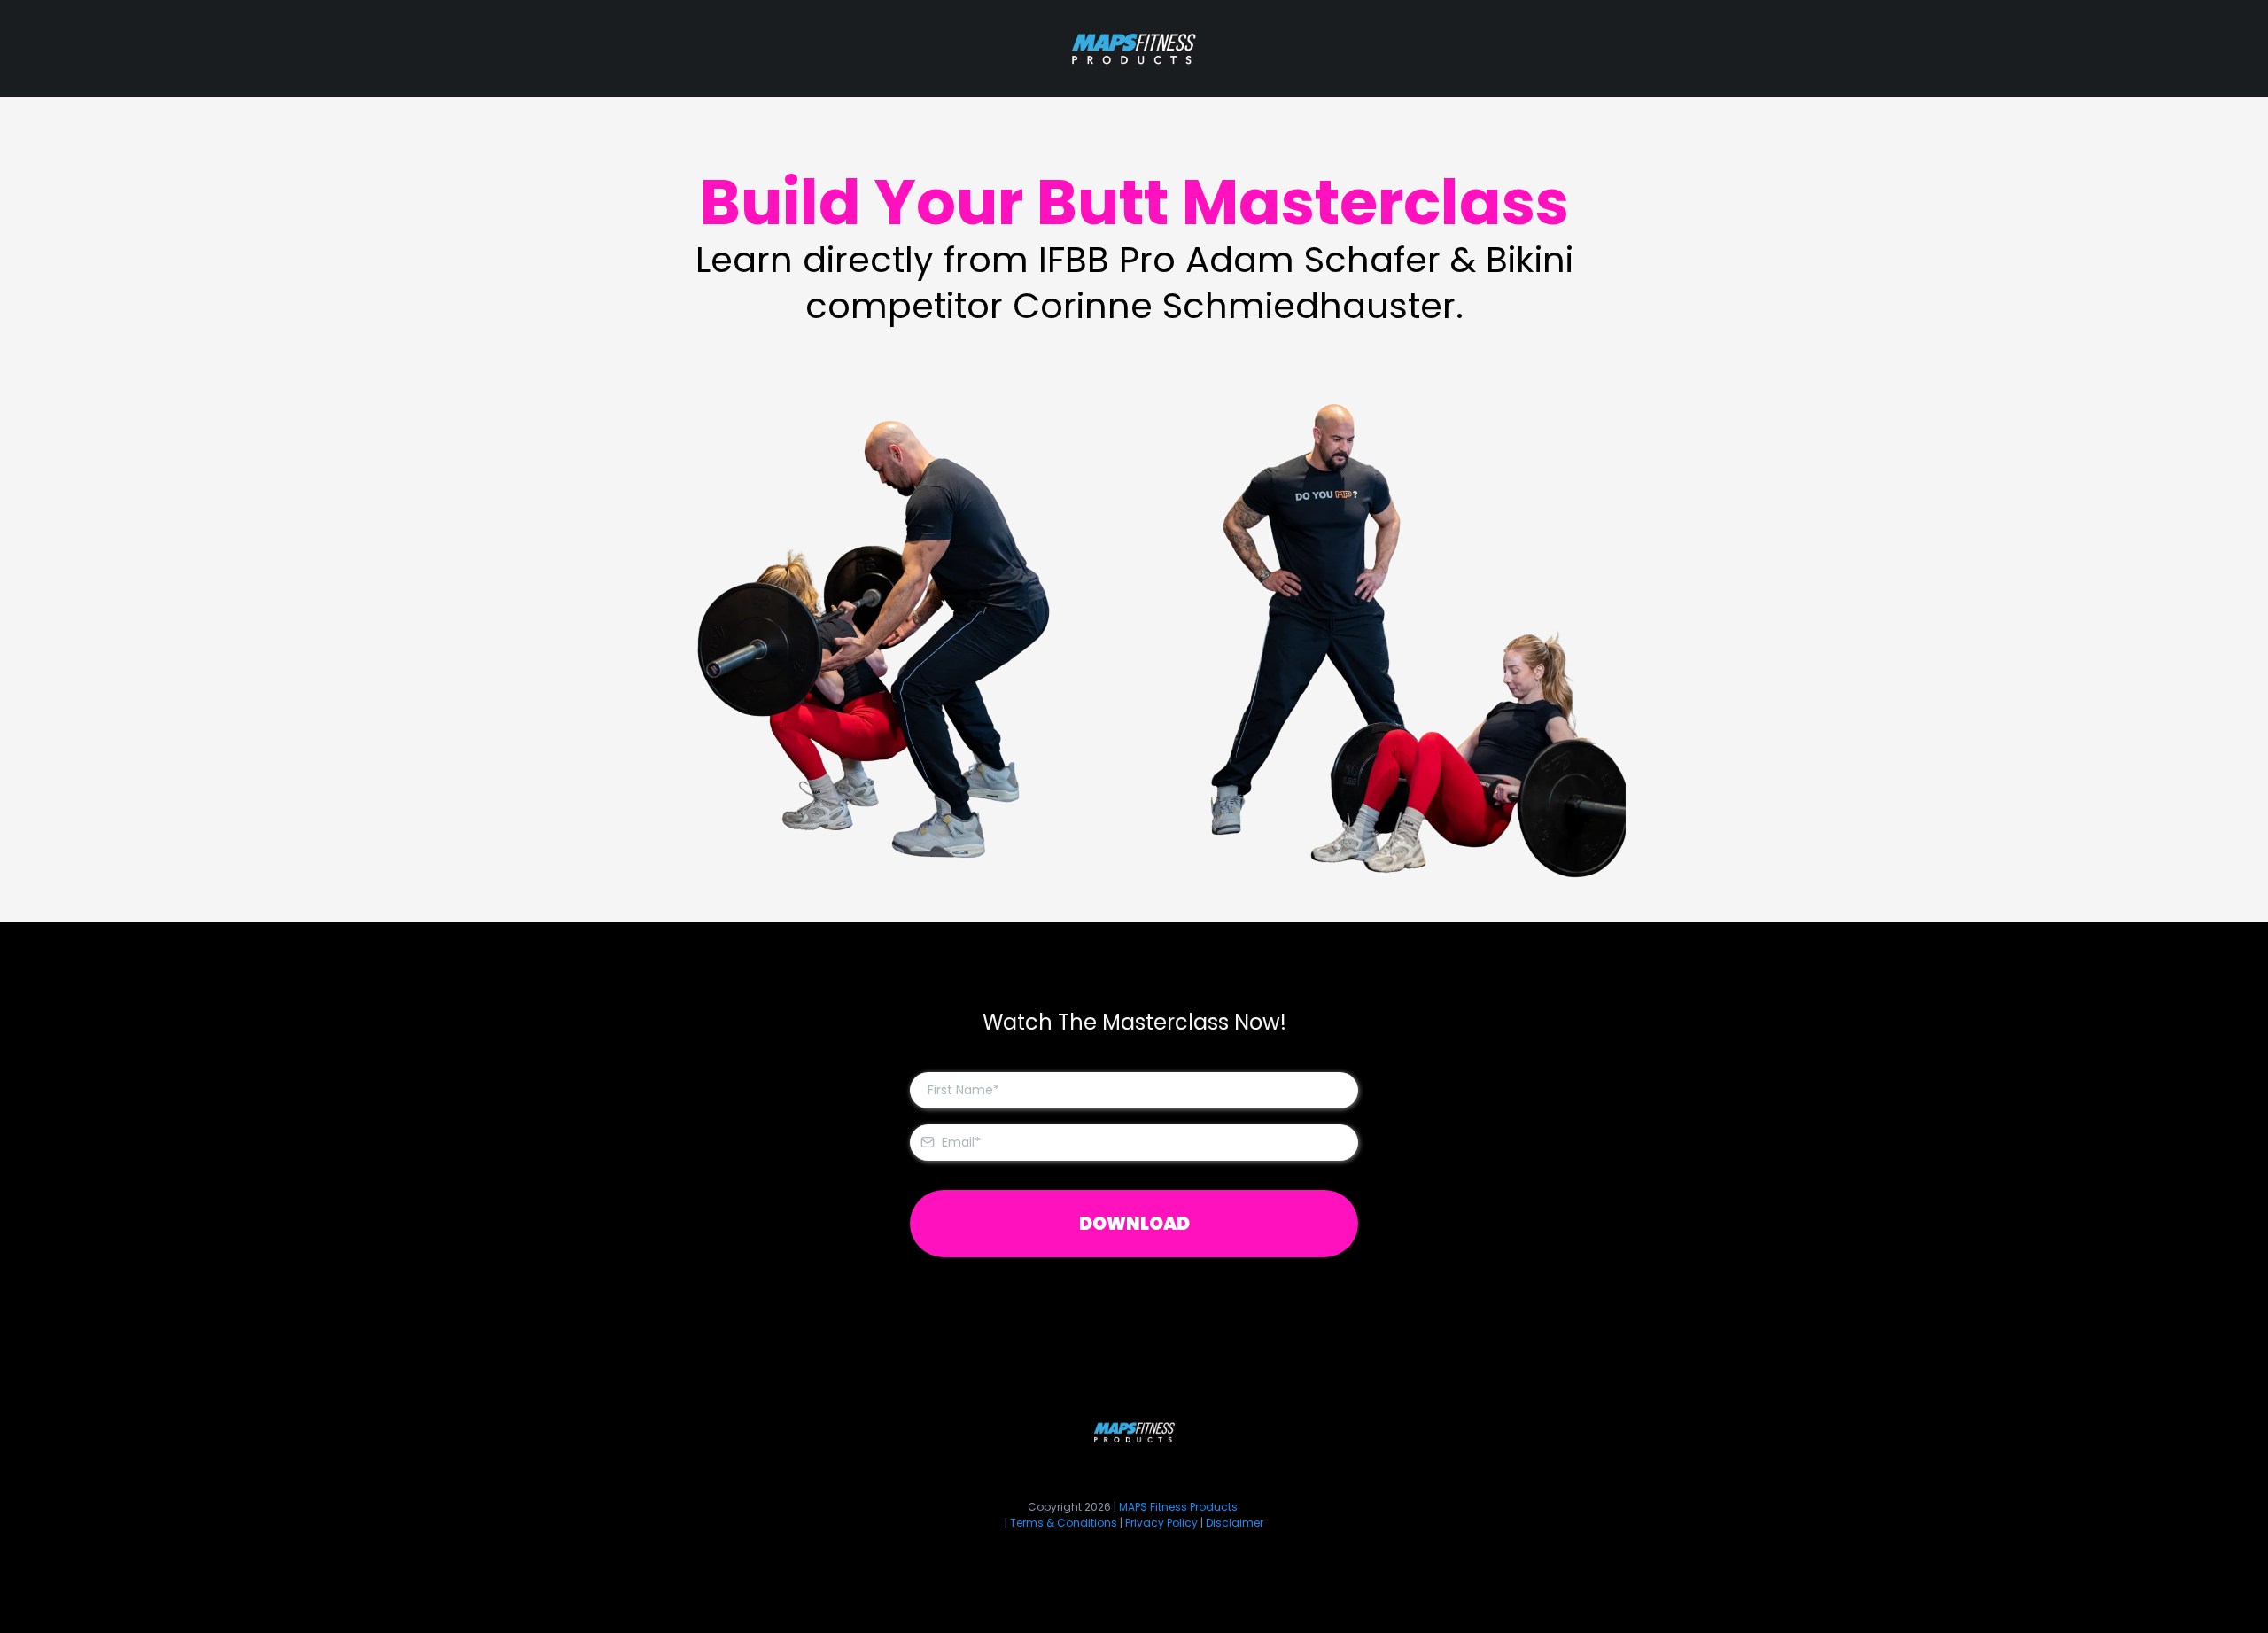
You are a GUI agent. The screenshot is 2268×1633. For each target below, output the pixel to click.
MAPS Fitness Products (1178, 1507)
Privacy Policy (1161, 1523)
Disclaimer (1235, 1523)
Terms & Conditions (1065, 1523)
